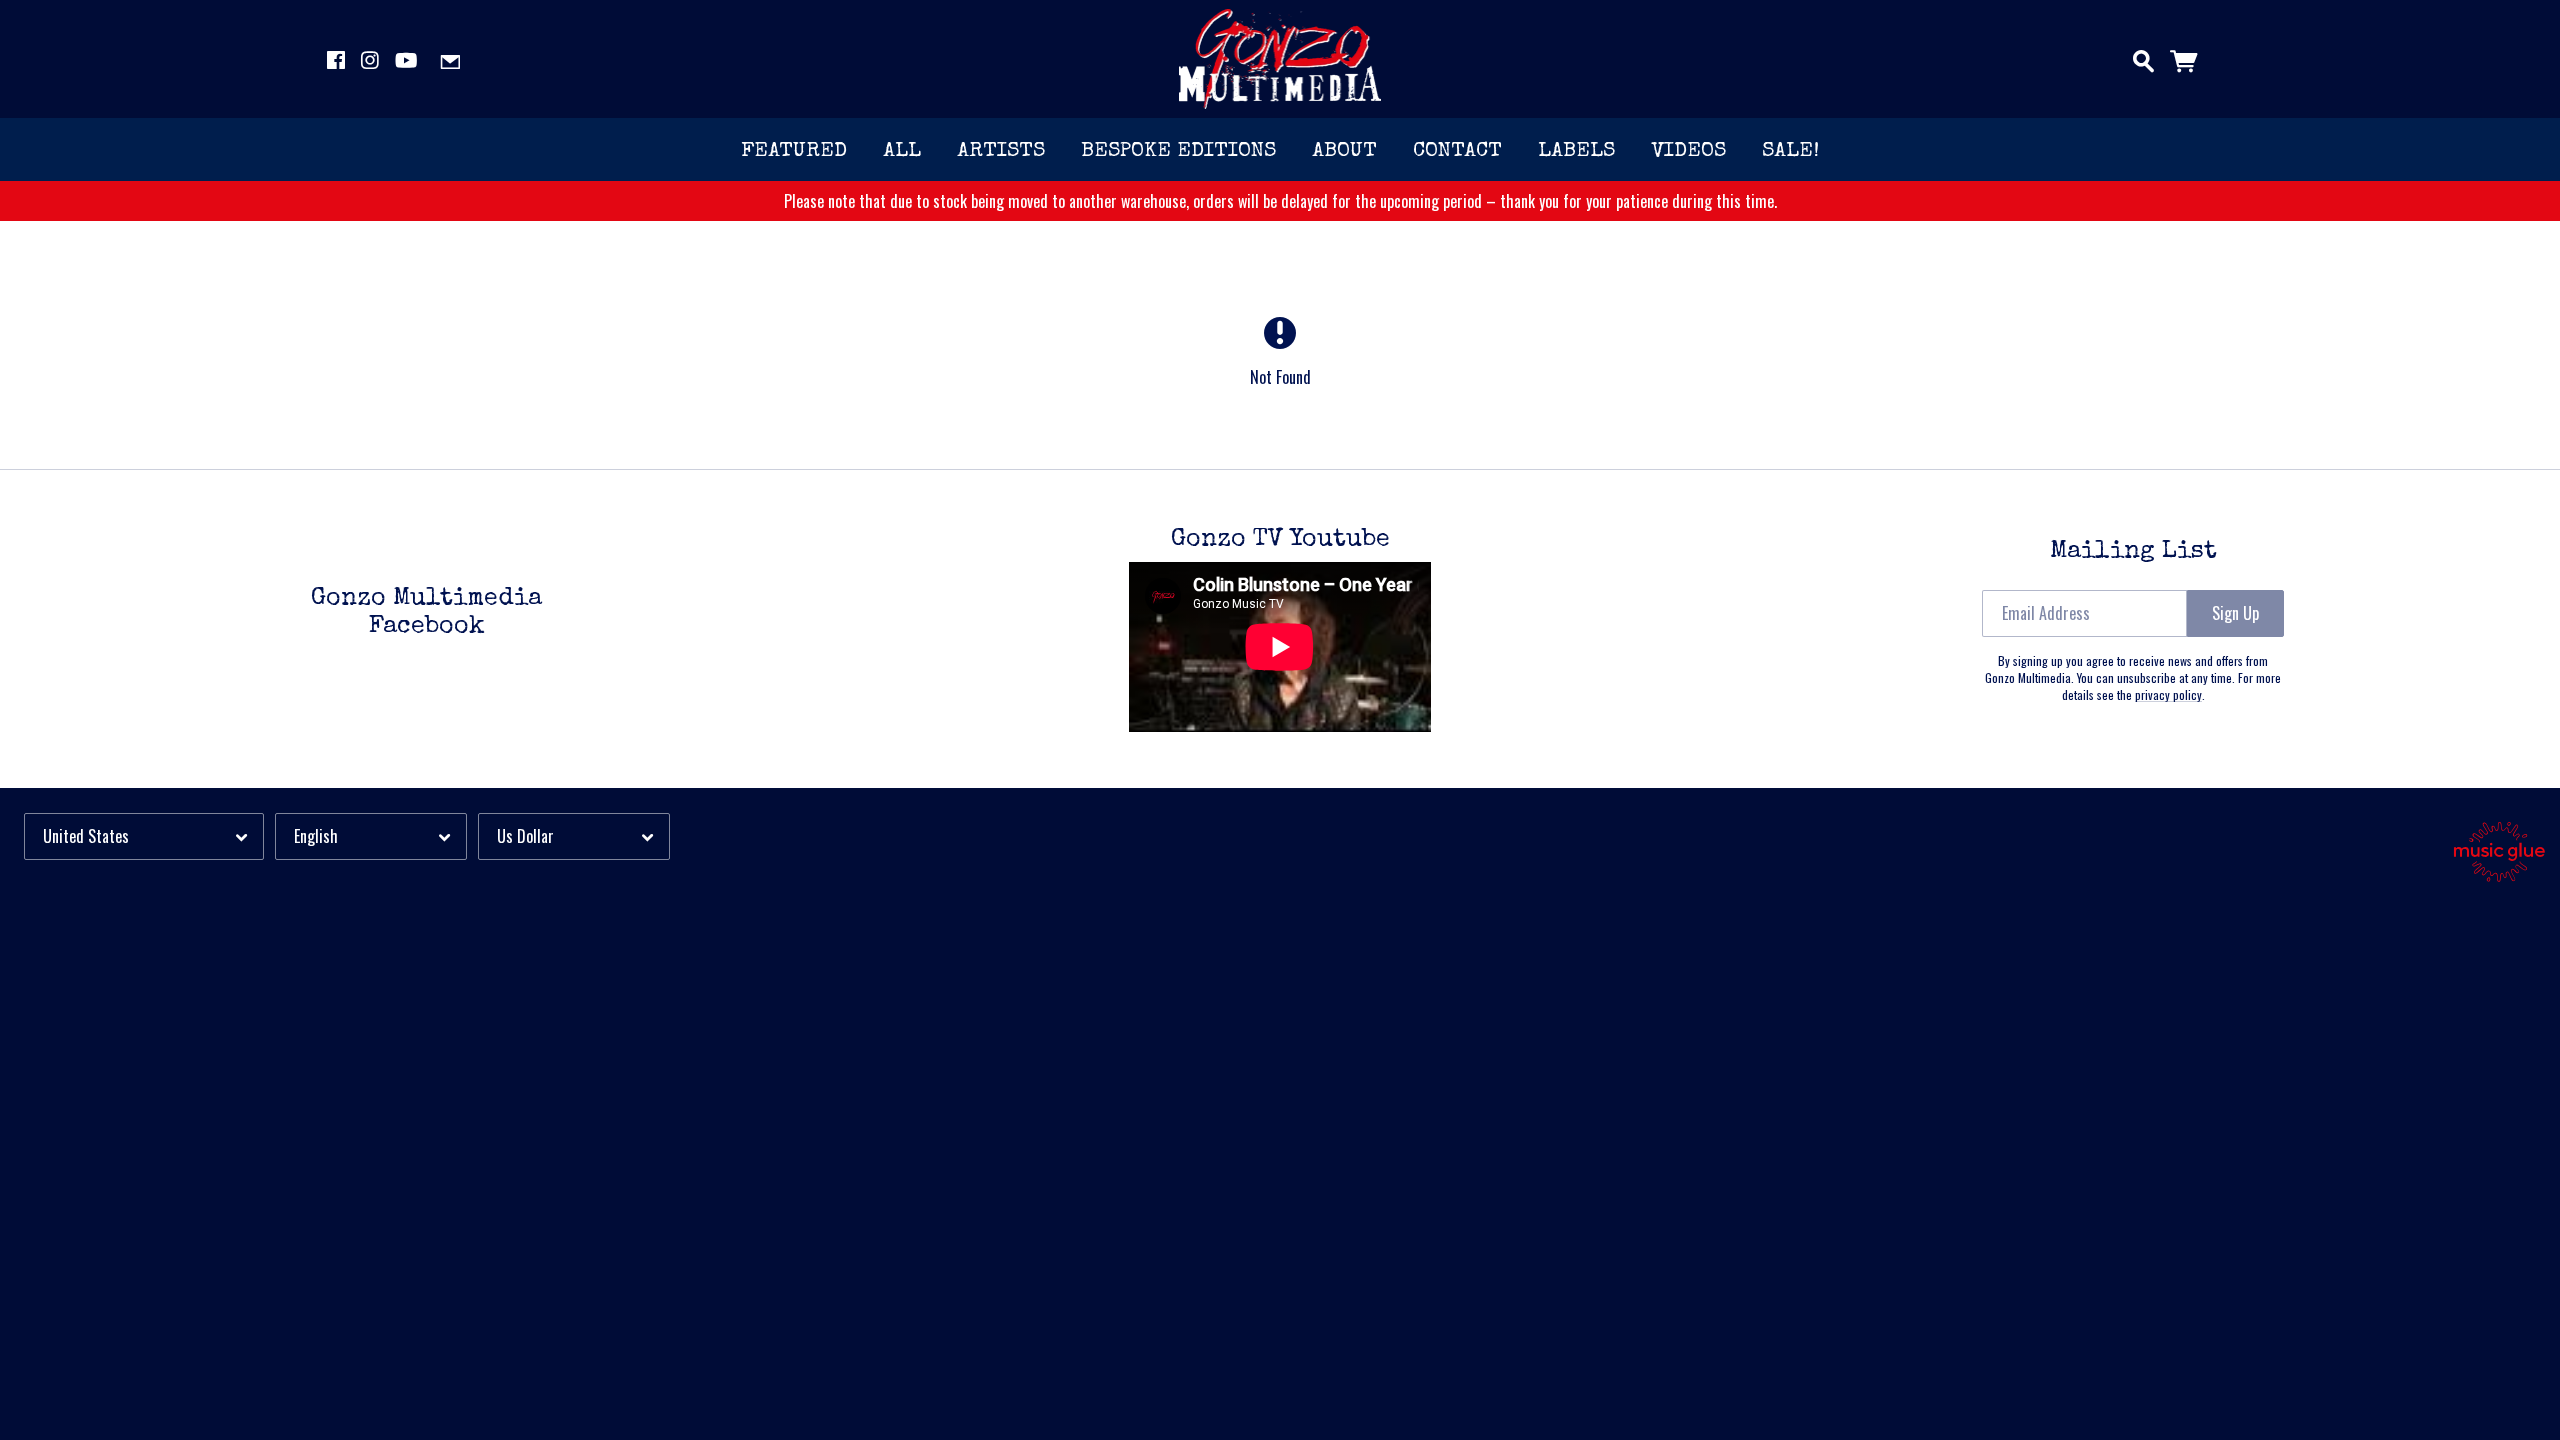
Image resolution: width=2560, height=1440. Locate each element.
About (1344, 151)
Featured (794, 151)
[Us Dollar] (574, 836)
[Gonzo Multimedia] (1280, 59)
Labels (1576, 151)
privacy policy (2168, 694)
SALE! (1790, 151)
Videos (1688, 151)
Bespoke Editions (1178, 151)
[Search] (2143, 57)
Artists (1001, 151)
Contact (1457, 151)
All (902, 151)
